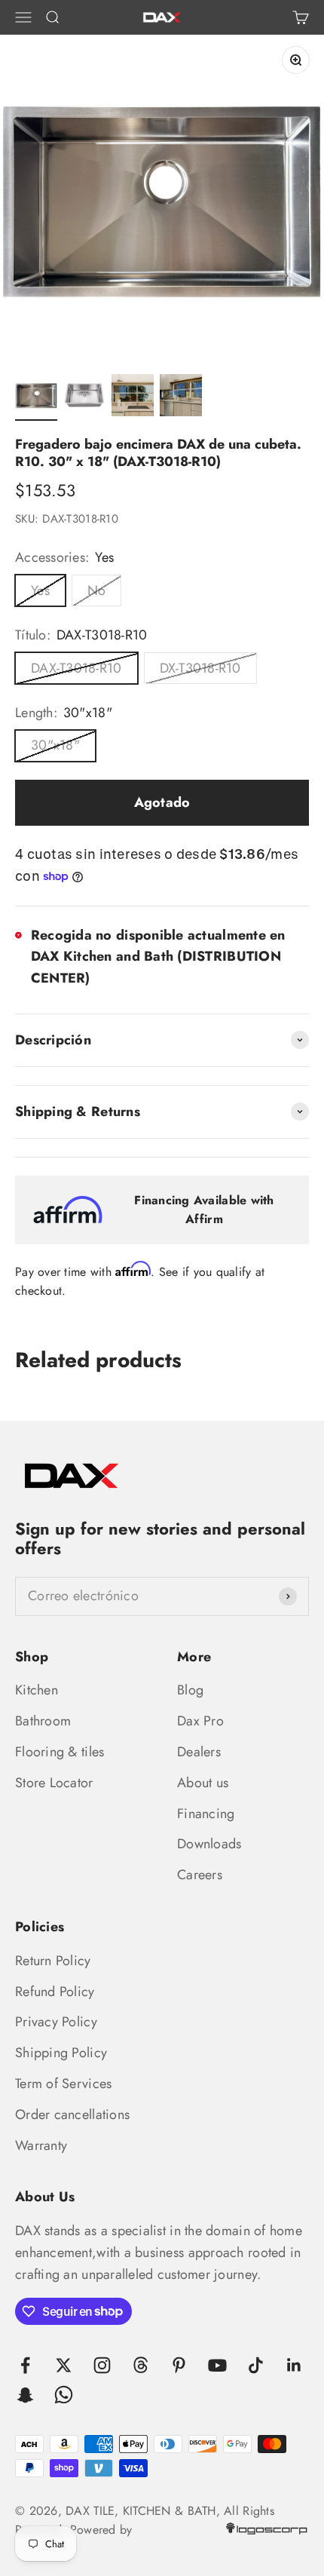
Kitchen (37, 1690)
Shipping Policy (61, 2053)
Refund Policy (55, 1992)
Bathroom (43, 1721)
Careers (200, 1875)
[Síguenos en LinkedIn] (294, 2365)
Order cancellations (72, 2114)
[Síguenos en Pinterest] (179, 2365)
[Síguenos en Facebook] (25, 2365)
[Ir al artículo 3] (133, 397)
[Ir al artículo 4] (181, 397)
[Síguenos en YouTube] (217, 2365)
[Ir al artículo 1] (36, 397)
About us (203, 1783)
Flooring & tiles (60, 1752)
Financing (206, 1814)
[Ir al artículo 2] (84, 397)
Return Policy (53, 1961)
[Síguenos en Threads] (141, 2365)
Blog (190, 1690)
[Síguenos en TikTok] (256, 2365)
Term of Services (63, 2084)
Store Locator (54, 1783)
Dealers (199, 1752)
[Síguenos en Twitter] (64, 2365)
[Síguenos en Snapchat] (25, 2395)
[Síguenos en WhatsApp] (64, 2395)
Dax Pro (200, 1721)
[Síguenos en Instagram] (102, 2365)
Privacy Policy (56, 2022)
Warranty (41, 2145)
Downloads (209, 1844)
